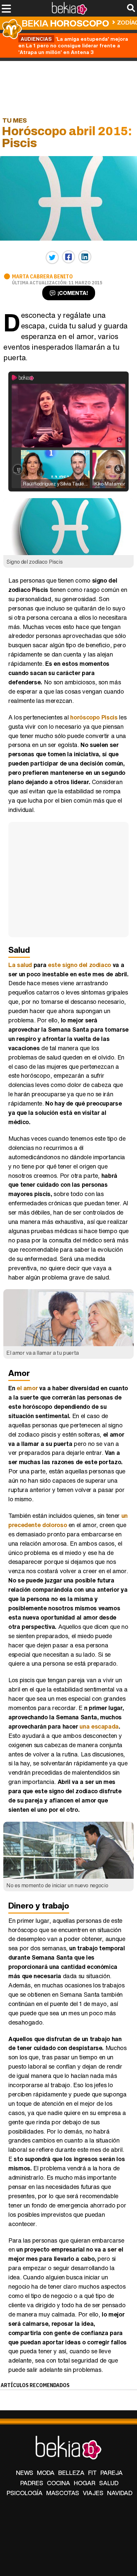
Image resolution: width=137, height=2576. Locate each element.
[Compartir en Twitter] (52, 258)
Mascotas (63, 2493)
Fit (92, 2473)
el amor (27, 1388)
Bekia (65, 23)
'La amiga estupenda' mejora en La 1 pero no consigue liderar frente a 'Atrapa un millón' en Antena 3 (73, 45)
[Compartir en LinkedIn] (85, 257)
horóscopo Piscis (94, 717)
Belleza (71, 2473)
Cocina (59, 2483)
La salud (20, 965)
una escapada (99, 1726)
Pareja (112, 2473)
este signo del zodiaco (79, 965)
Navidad (120, 2493)
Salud (109, 2483)
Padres (32, 2483)
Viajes (93, 2493)
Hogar (85, 2483)
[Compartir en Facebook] (68, 257)
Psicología (25, 2493)
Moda (46, 2473)
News (25, 2473)
